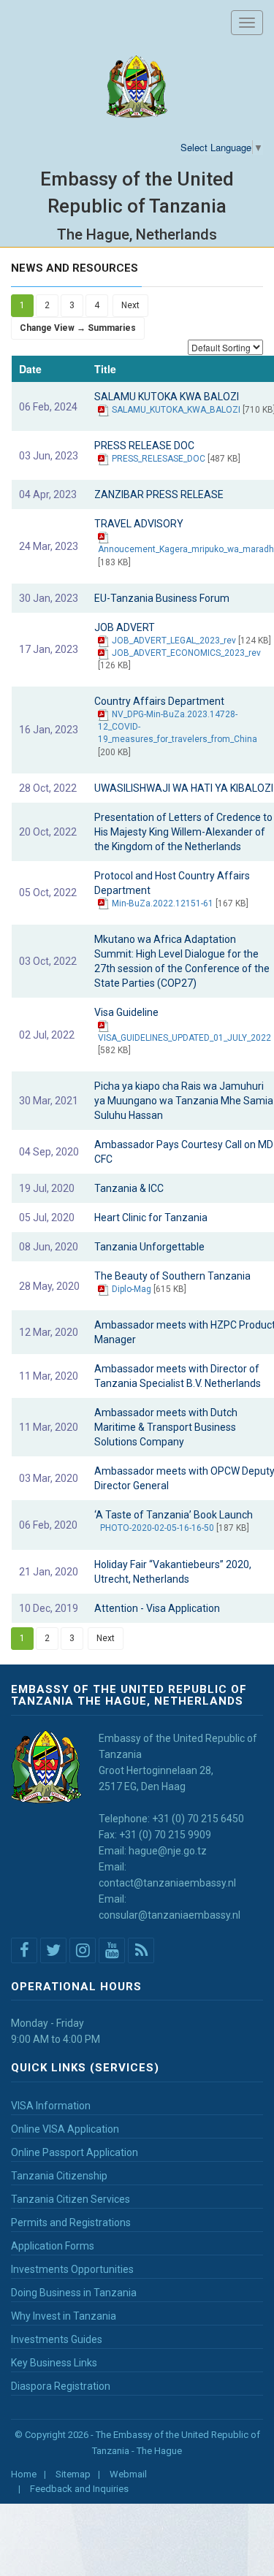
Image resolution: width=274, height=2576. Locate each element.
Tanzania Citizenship (59, 2176)
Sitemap (73, 2474)
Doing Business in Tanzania (74, 2293)
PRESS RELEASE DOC (144, 446)
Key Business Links (54, 2363)
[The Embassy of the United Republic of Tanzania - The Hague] (137, 87)
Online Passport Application (75, 2152)
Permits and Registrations (71, 2223)
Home (24, 2474)
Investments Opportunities (72, 2269)
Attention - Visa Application (157, 1608)
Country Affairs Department (159, 701)
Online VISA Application (65, 2129)
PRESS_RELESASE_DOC (159, 459)
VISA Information (51, 2106)
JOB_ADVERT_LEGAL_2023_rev (174, 641)
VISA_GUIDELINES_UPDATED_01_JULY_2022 (184, 1038)
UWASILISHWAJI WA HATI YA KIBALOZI (184, 788)
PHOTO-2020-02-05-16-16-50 (157, 1528)
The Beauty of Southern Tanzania (172, 1276)
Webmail (128, 2474)
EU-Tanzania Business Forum (162, 598)
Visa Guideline (126, 1012)
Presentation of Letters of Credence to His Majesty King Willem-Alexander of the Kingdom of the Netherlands (183, 832)
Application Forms (53, 2246)
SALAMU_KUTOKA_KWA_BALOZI (176, 410)
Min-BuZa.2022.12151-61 (163, 903)
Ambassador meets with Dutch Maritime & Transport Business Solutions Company (166, 1427)
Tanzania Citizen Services (71, 2199)
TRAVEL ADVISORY (139, 524)
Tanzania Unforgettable (149, 1247)
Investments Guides (57, 2339)
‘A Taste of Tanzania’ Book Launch (174, 1515)
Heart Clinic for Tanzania (151, 1218)
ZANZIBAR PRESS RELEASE (159, 494)
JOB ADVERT (125, 627)
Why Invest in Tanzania (64, 2316)
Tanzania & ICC (129, 1188)
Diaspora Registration (61, 2386)
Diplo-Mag (132, 1289)
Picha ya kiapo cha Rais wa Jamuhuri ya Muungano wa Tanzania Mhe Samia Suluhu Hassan (184, 1101)
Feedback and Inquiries (79, 2489)
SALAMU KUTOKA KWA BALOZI (167, 397)
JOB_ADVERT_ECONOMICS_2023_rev (186, 653)
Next (130, 305)
